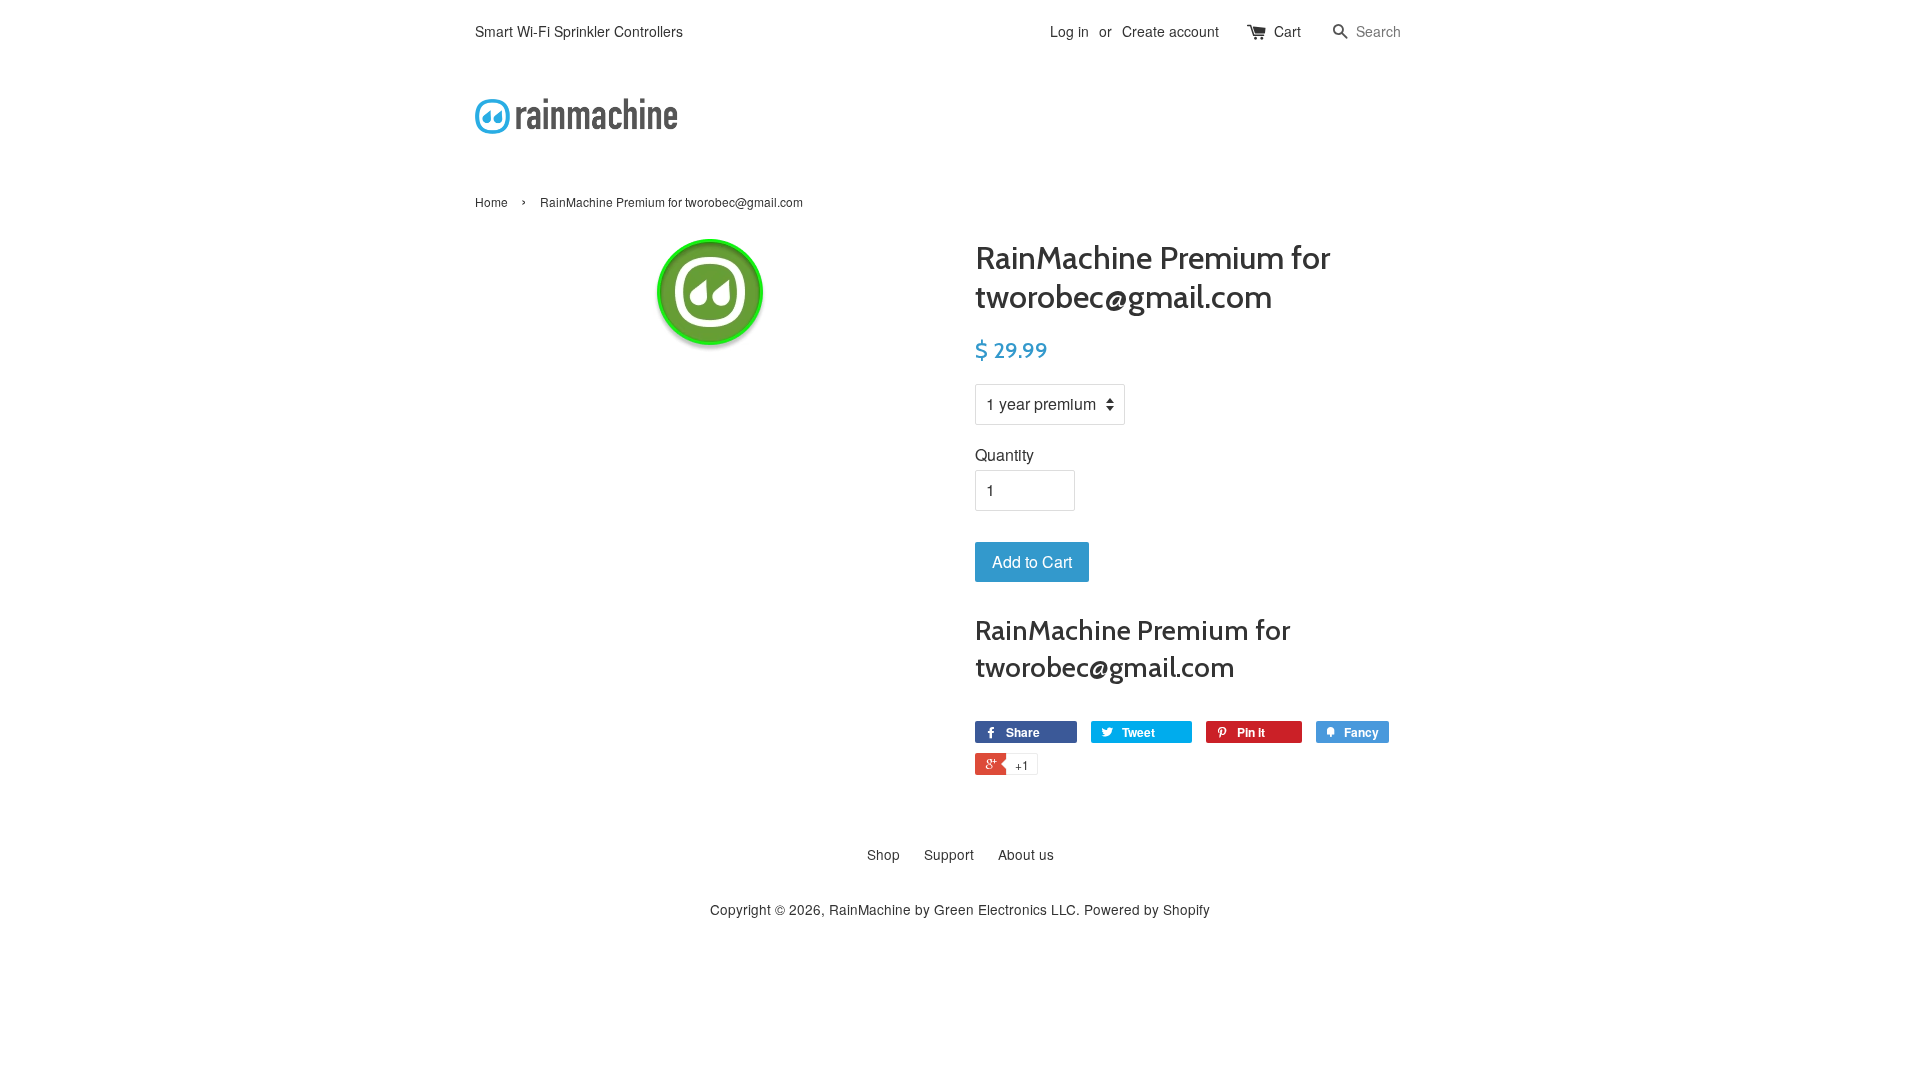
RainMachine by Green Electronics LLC (952, 909)
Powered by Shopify (1147, 909)
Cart (1287, 31)
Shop (883, 854)
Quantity (1004, 454)
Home (491, 201)
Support (949, 854)
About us (1026, 854)
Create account (1170, 31)
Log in (1069, 31)
